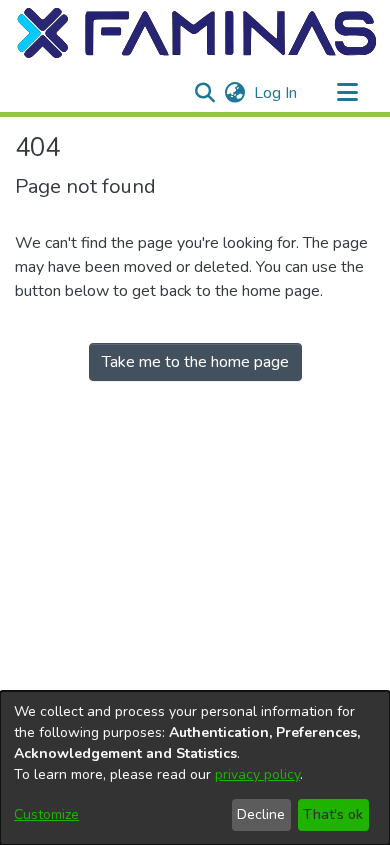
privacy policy (257, 774)
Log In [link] (276, 93)
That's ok (333, 814)
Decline (261, 814)
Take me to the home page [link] (195, 362)
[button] (198, 33)
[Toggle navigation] (347, 93)
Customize (46, 814)
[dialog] (195, 768)
